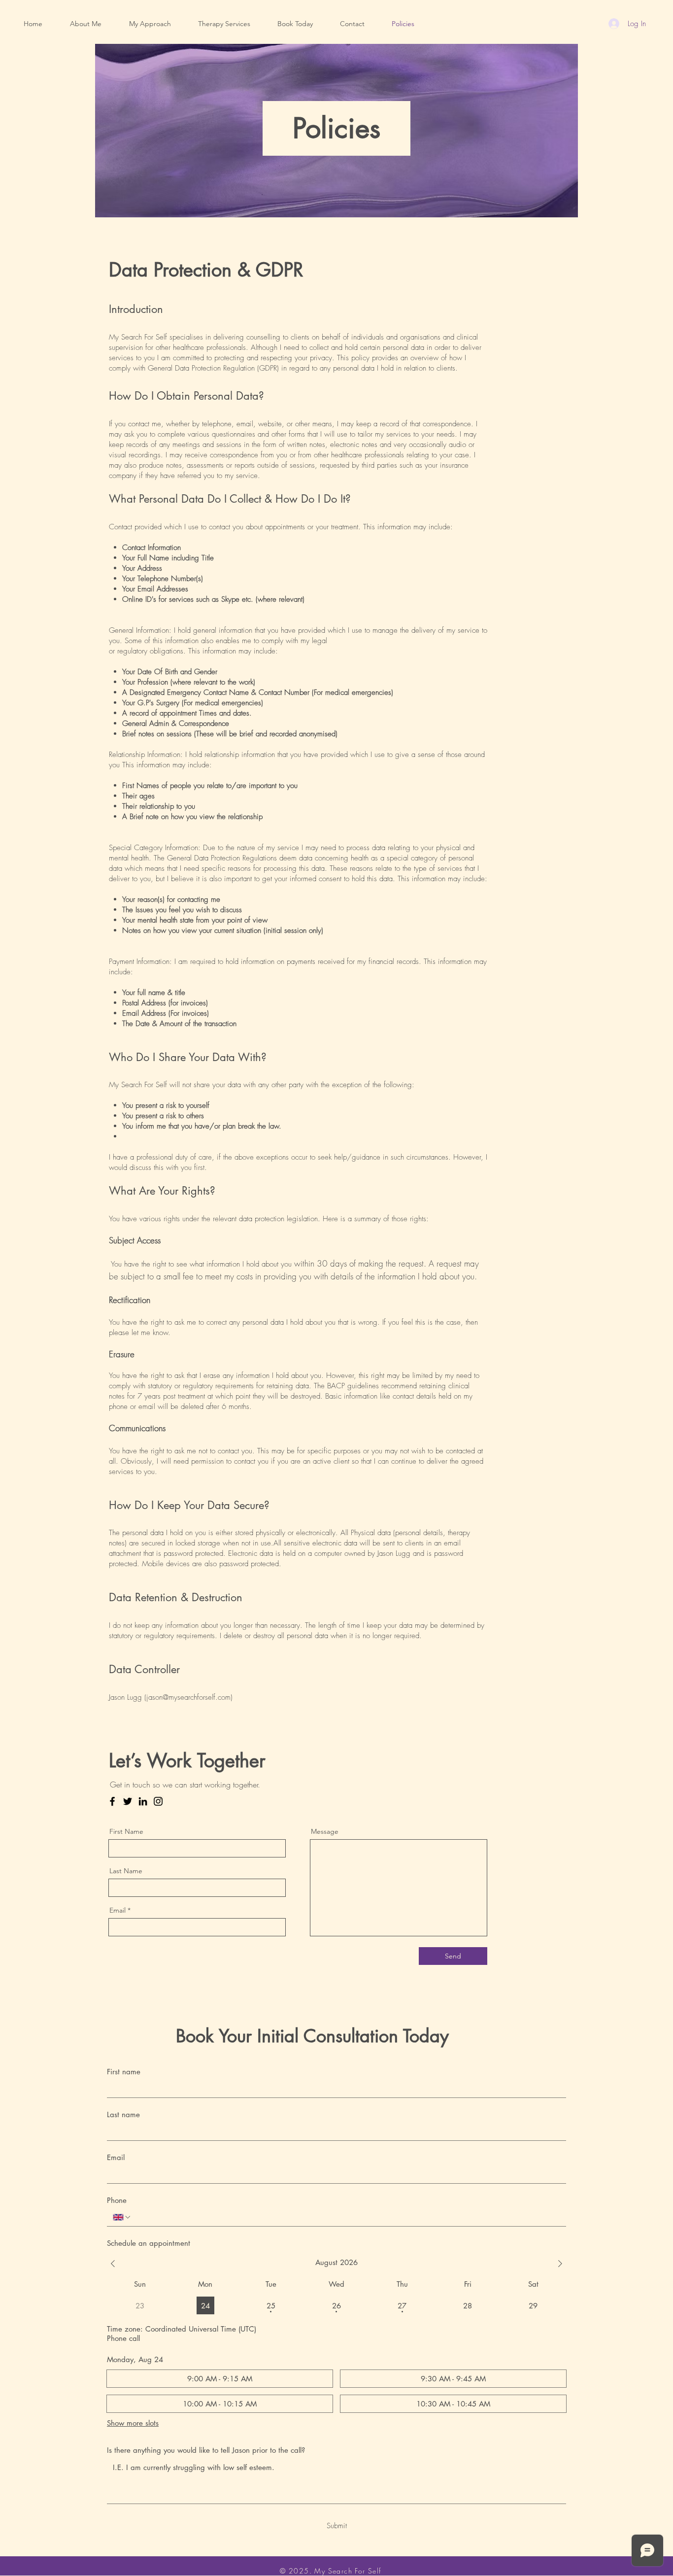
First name (124, 2072)
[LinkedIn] (143, 1801)
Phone (117, 2200)
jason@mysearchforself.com (188, 1697)
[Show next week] (560, 2264)
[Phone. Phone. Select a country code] (122, 2217)
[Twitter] (128, 1801)
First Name (126, 1831)
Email (118, 1910)
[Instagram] (158, 1801)
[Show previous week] (113, 2264)
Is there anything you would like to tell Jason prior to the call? (206, 2450)
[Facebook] (112, 1801)
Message (325, 1831)
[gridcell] (205, 2305)
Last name (123, 2114)
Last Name (126, 1871)
